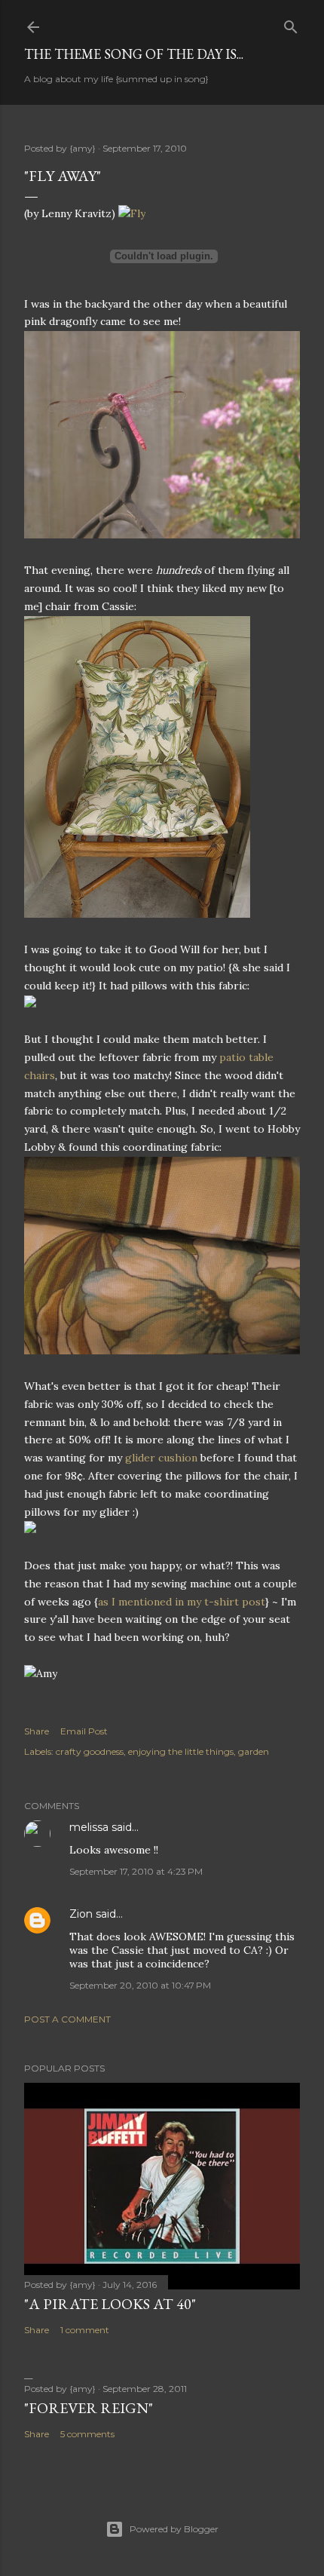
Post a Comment (67, 2019)
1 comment (85, 2330)
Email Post (84, 1731)
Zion (81, 1914)
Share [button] (37, 1731)
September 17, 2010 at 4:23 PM (136, 1871)
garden (254, 1751)
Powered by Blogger (174, 2529)
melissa (89, 1827)
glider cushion (161, 1458)
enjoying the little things (181, 1751)
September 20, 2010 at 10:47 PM (140, 1985)
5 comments (87, 2434)
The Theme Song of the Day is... (134, 54)
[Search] (291, 24)
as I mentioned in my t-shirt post (182, 1602)
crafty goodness (90, 1751)
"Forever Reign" (89, 2408)
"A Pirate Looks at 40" (110, 2304)
